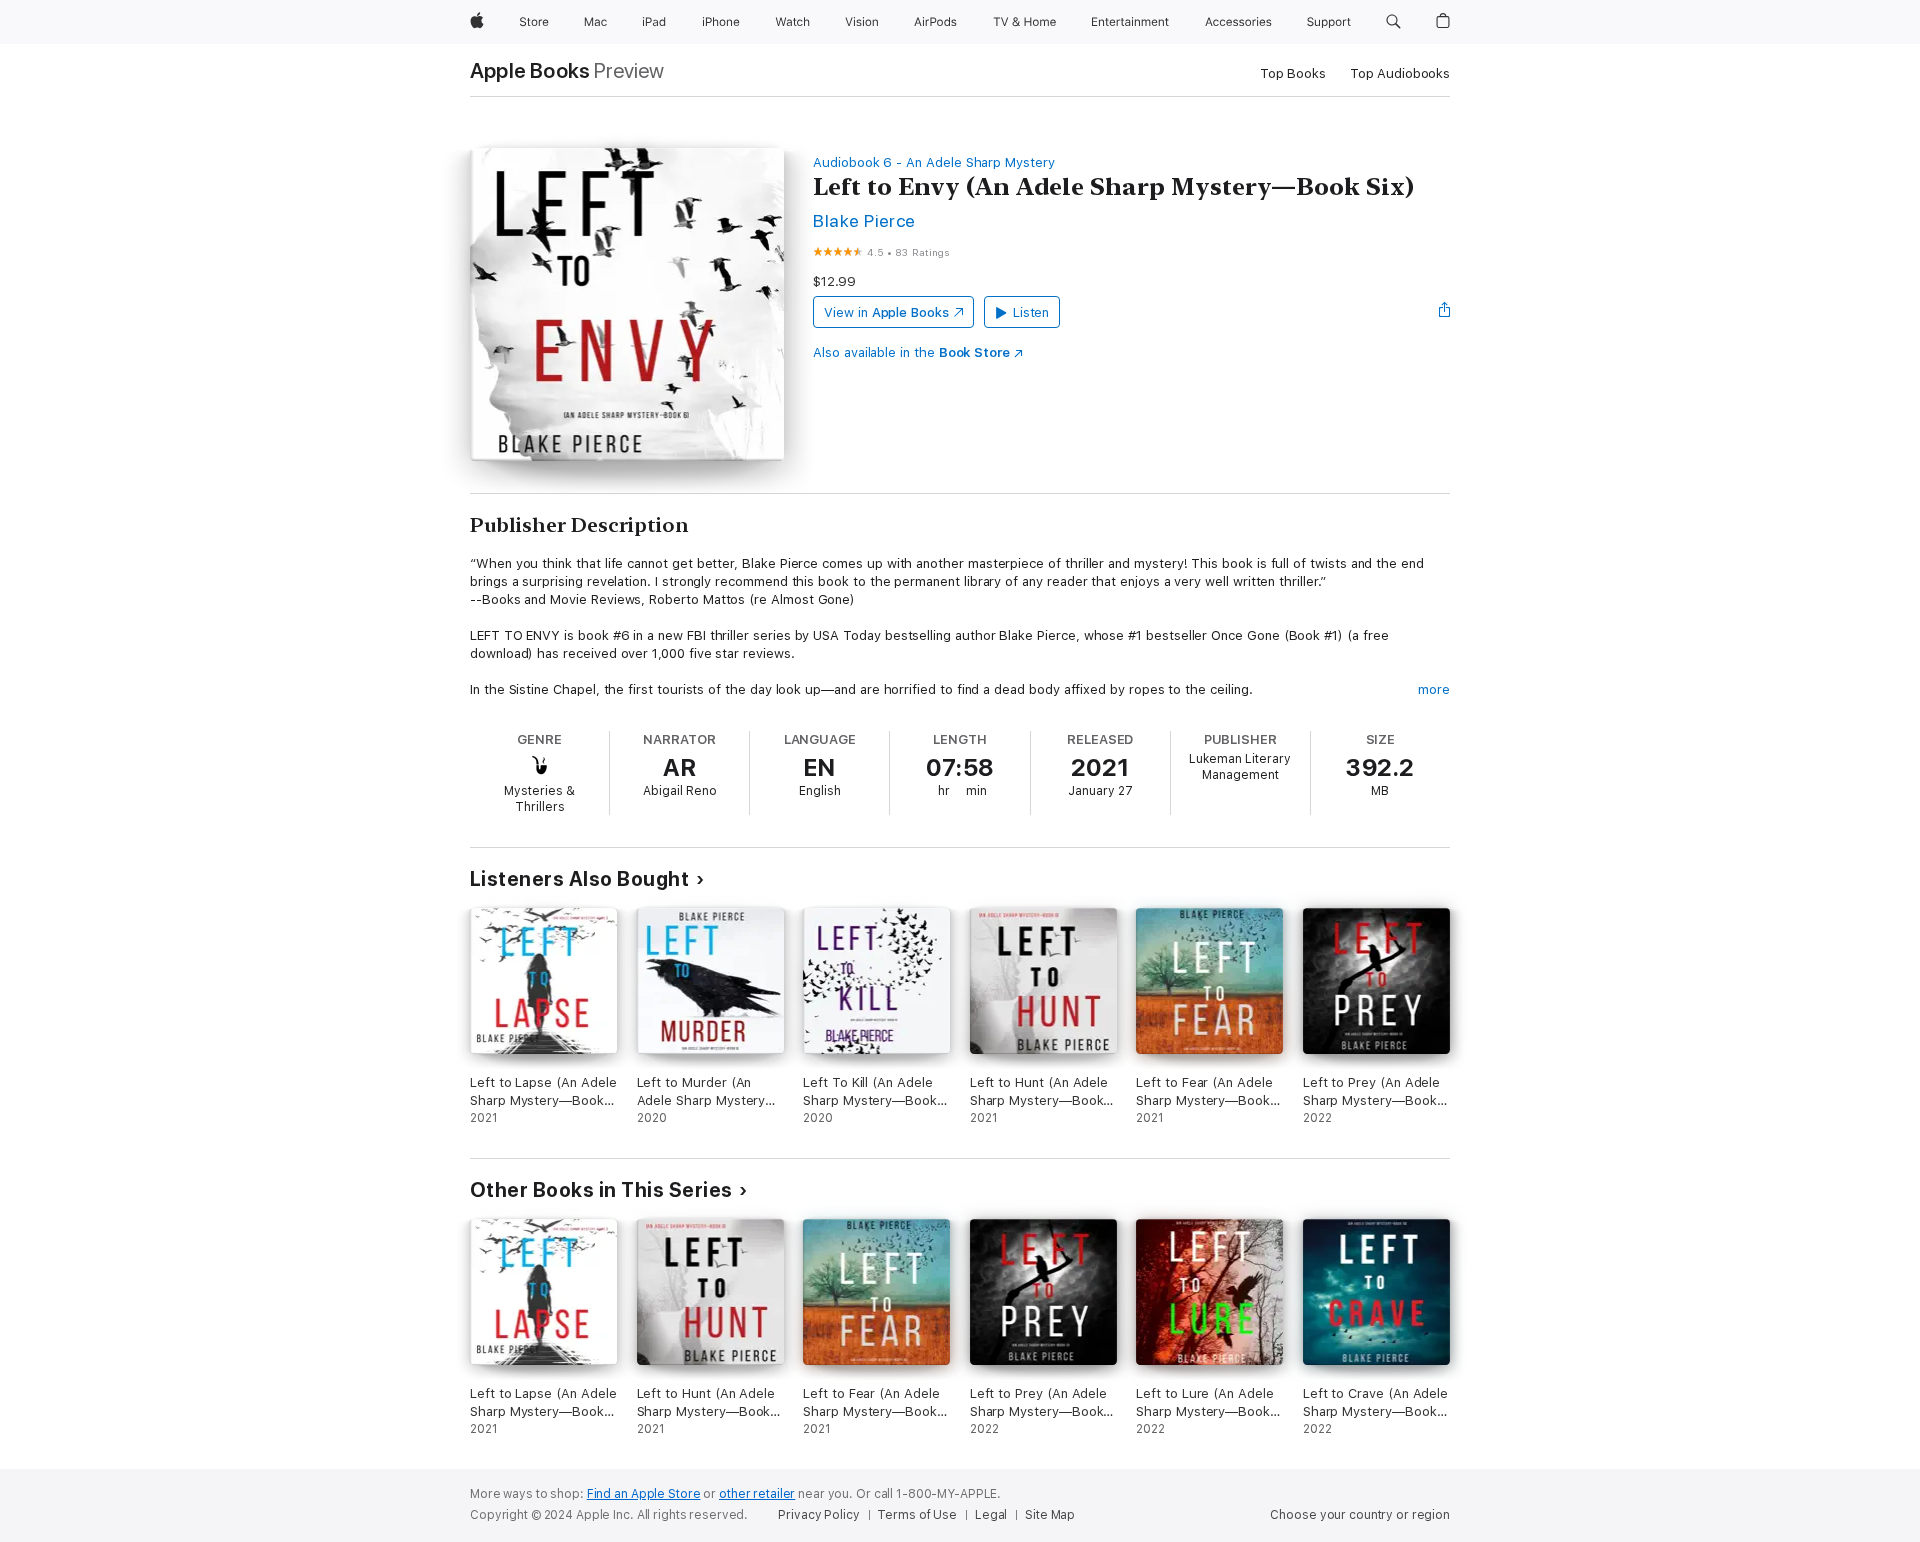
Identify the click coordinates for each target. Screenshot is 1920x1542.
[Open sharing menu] (1445, 312)
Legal (991, 1515)
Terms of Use (917, 1515)
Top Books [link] (1293, 73)
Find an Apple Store (644, 1494)
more (1434, 689)
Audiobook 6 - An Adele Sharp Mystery (934, 162)
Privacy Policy (818, 1515)
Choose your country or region (1360, 1515)
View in (886, 312)
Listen (1031, 312)
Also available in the (911, 352)
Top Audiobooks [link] (1400, 73)
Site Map (1050, 1515)
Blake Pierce (864, 220)
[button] (1393, 22)
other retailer (757, 1494)
